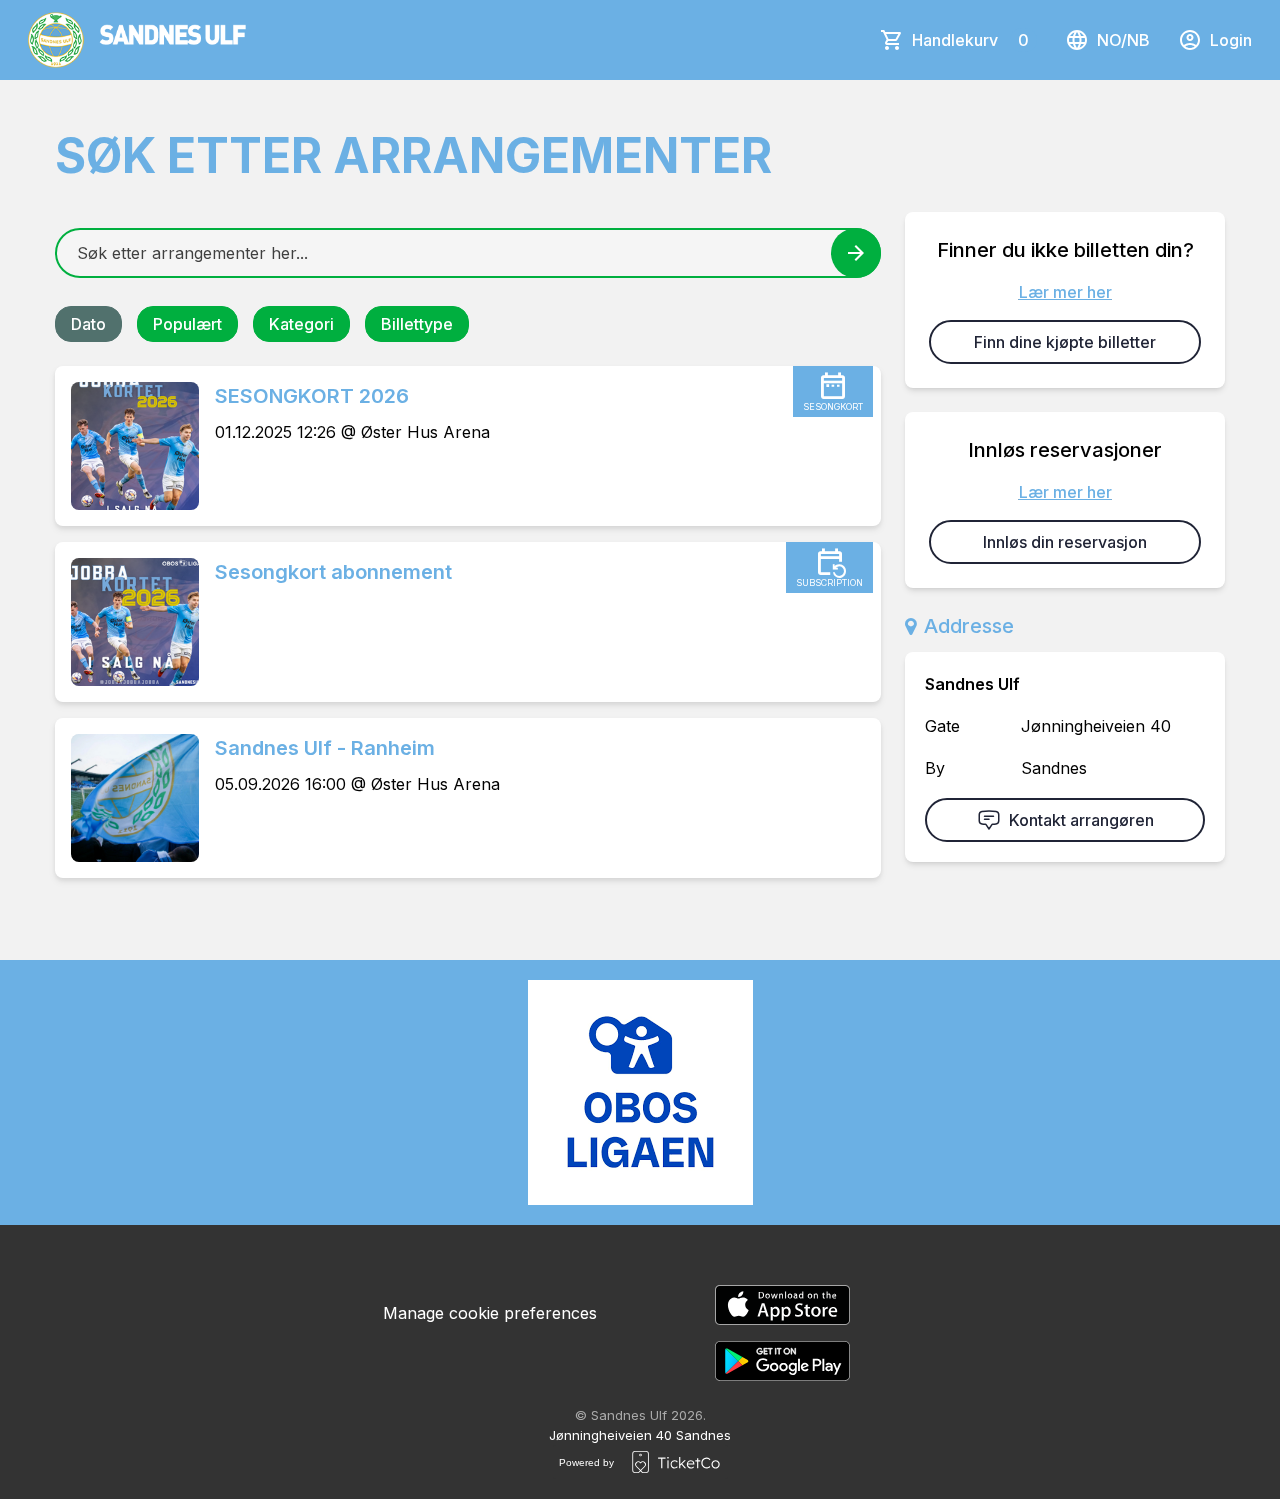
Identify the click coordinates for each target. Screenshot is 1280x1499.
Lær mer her (1065, 292)
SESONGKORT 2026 (312, 396)
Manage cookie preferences (490, 1313)
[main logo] (137, 40)
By (935, 768)
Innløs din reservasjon (1065, 542)
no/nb (1123, 40)
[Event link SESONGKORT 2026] (127, 446)
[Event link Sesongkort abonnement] (127, 622)
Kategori (301, 324)
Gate (942, 726)
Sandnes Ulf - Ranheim (325, 748)
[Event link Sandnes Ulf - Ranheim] (127, 798)
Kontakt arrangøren (1081, 820)
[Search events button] (856, 253)
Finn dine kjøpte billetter (1065, 342)
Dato (88, 324)
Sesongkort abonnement (333, 572)
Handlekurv (970, 40)
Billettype (417, 324)
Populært (187, 324)
